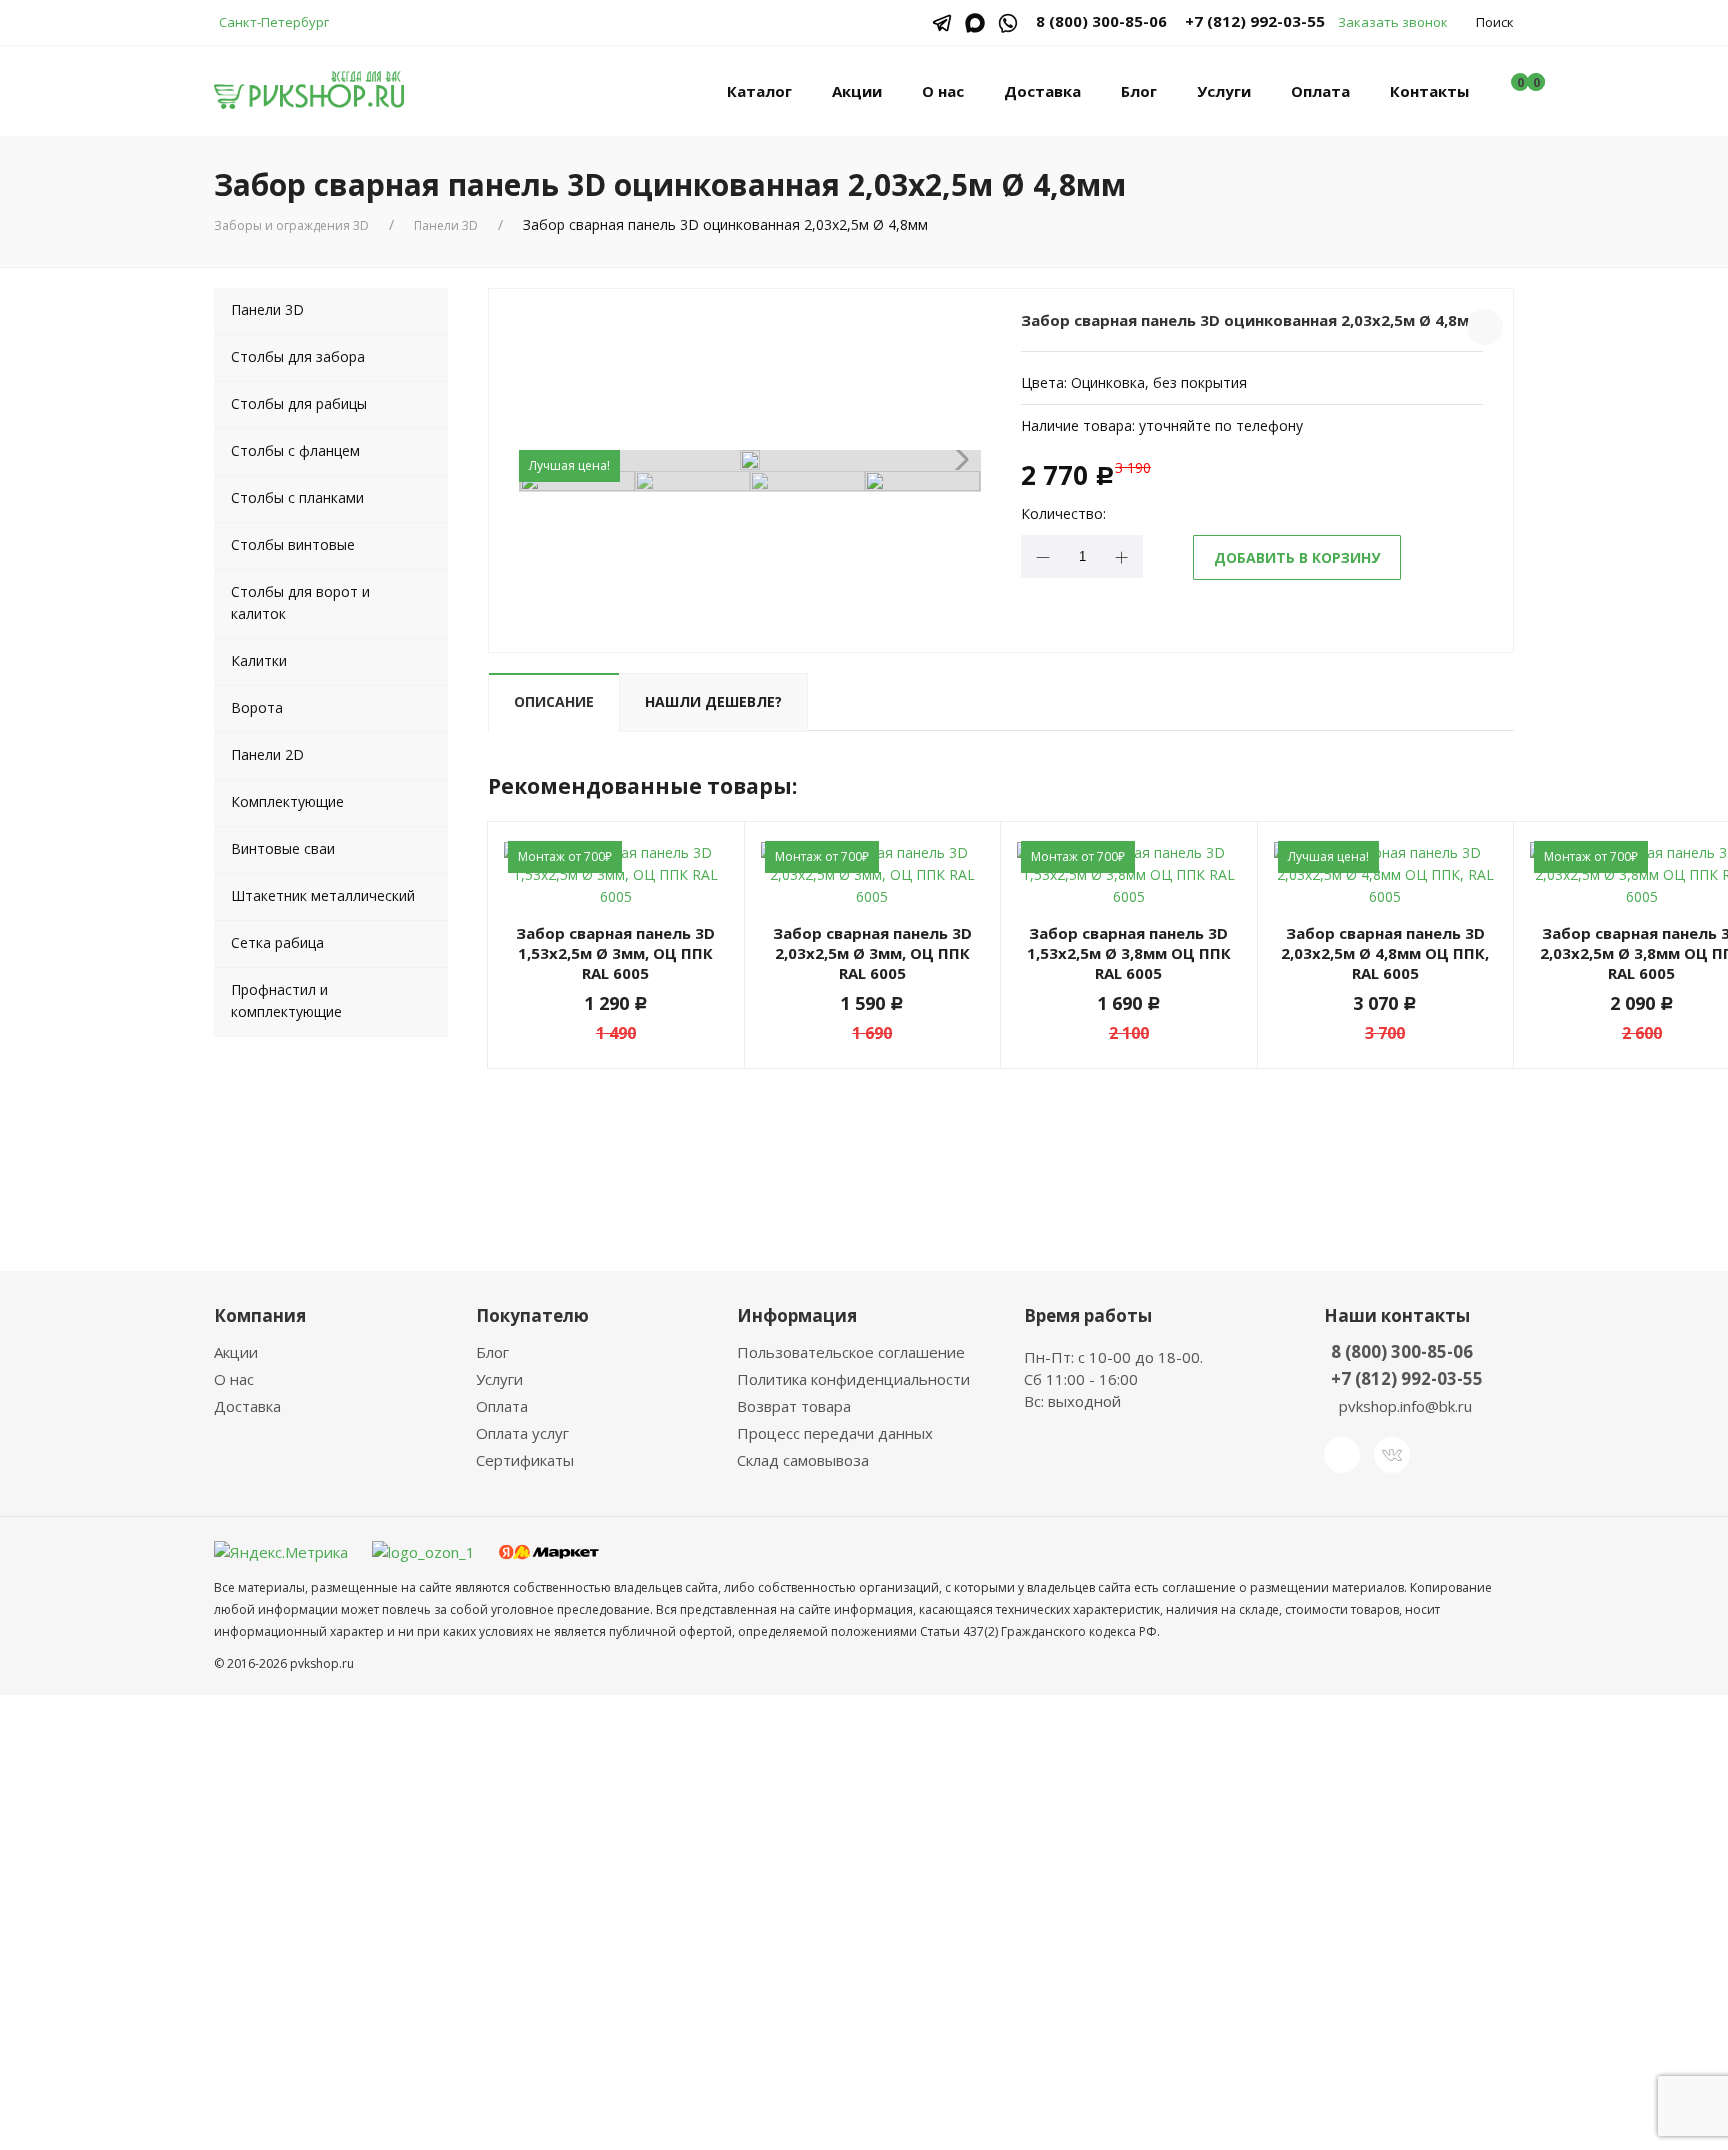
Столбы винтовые (293, 544)
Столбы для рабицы (299, 403)
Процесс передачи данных (835, 1433)
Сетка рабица (277, 942)
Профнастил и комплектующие (286, 1000)
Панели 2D (267, 754)
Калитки (259, 660)
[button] (957, 460)
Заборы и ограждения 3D (291, 225)
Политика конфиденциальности (853, 1379)
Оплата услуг (522, 1433)
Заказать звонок (1393, 22)
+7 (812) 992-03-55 (1255, 21)
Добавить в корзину (1297, 557)
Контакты (1429, 91)
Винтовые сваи (283, 848)
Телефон (696, 1803)
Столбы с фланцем (295, 450)
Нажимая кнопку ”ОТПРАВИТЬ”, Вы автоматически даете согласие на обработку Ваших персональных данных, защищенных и (861, 1923)
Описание (554, 701)
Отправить (733, 1998)
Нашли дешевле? (713, 701)
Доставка (1042, 91)
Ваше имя (700, 1726)
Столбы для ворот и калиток (300, 602)
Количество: (1063, 513)
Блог (1139, 91)
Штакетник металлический (323, 895)
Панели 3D (446, 225)
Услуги (1224, 91)
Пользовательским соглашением (864, 1934)
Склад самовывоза (803, 1460)
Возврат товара (794, 1406)
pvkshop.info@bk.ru (1405, 1406)
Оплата (1320, 91)
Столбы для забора (298, 356)
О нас (943, 91)
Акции (857, 91)
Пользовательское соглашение (851, 1352)
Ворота (257, 707)
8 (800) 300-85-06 (1402, 1351)
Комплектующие (287, 801)
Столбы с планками (297, 497)
